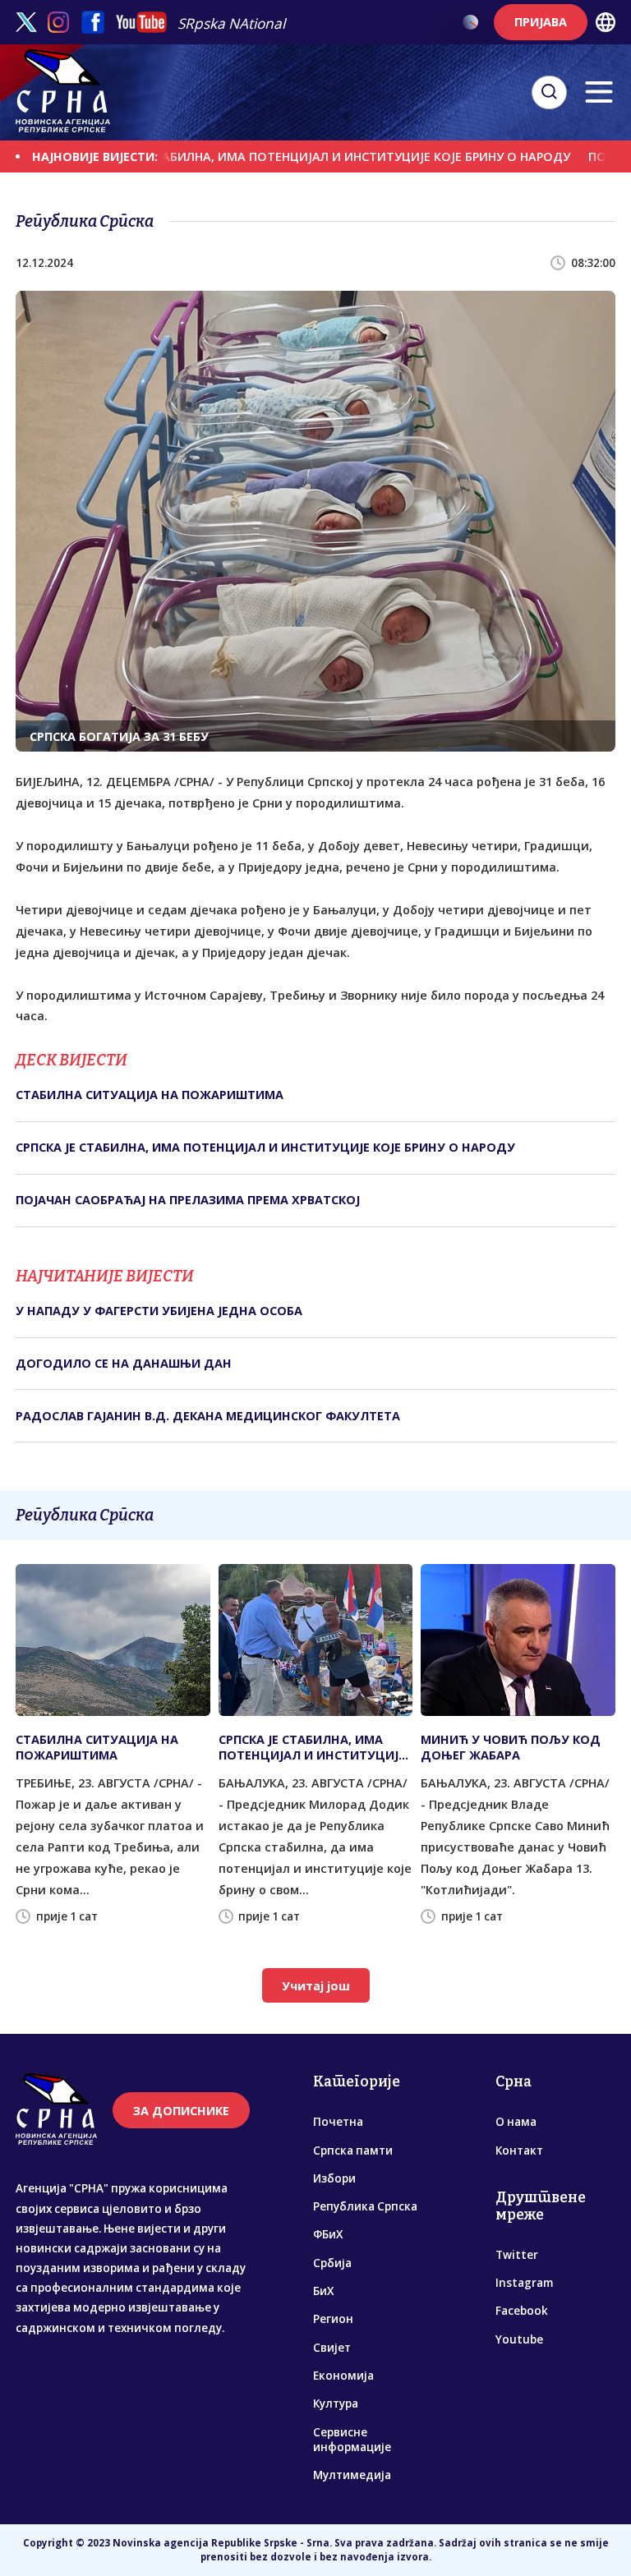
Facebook (522, 2311)
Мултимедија (352, 2475)
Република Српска (365, 2206)
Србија (332, 2263)
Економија (343, 2376)
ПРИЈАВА (541, 22)
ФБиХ (328, 2234)
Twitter (517, 2255)
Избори (334, 2178)
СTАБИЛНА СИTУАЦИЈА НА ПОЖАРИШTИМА (150, 1095)
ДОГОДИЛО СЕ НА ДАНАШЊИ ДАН (124, 1363)
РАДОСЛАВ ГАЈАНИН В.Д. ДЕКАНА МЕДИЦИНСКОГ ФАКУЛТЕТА (208, 1416)
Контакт (519, 2150)
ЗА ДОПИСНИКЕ (181, 2111)
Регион (333, 2319)
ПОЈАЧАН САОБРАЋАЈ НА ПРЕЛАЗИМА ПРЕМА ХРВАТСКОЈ (188, 1200)
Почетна (338, 2122)
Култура (336, 2403)
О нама (516, 2122)
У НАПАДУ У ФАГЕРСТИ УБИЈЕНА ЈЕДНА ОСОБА (159, 1311)
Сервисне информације (352, 2440)
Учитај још (316, 1986)
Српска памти (353, 2150)
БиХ (323, 2291)
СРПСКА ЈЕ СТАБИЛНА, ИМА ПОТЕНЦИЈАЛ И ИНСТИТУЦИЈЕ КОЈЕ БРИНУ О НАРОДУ (281, 156)
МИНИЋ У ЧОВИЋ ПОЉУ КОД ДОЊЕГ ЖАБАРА (511, 1747)
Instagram (524, 2283)
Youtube (519, 2339)
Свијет (332, 2348)
